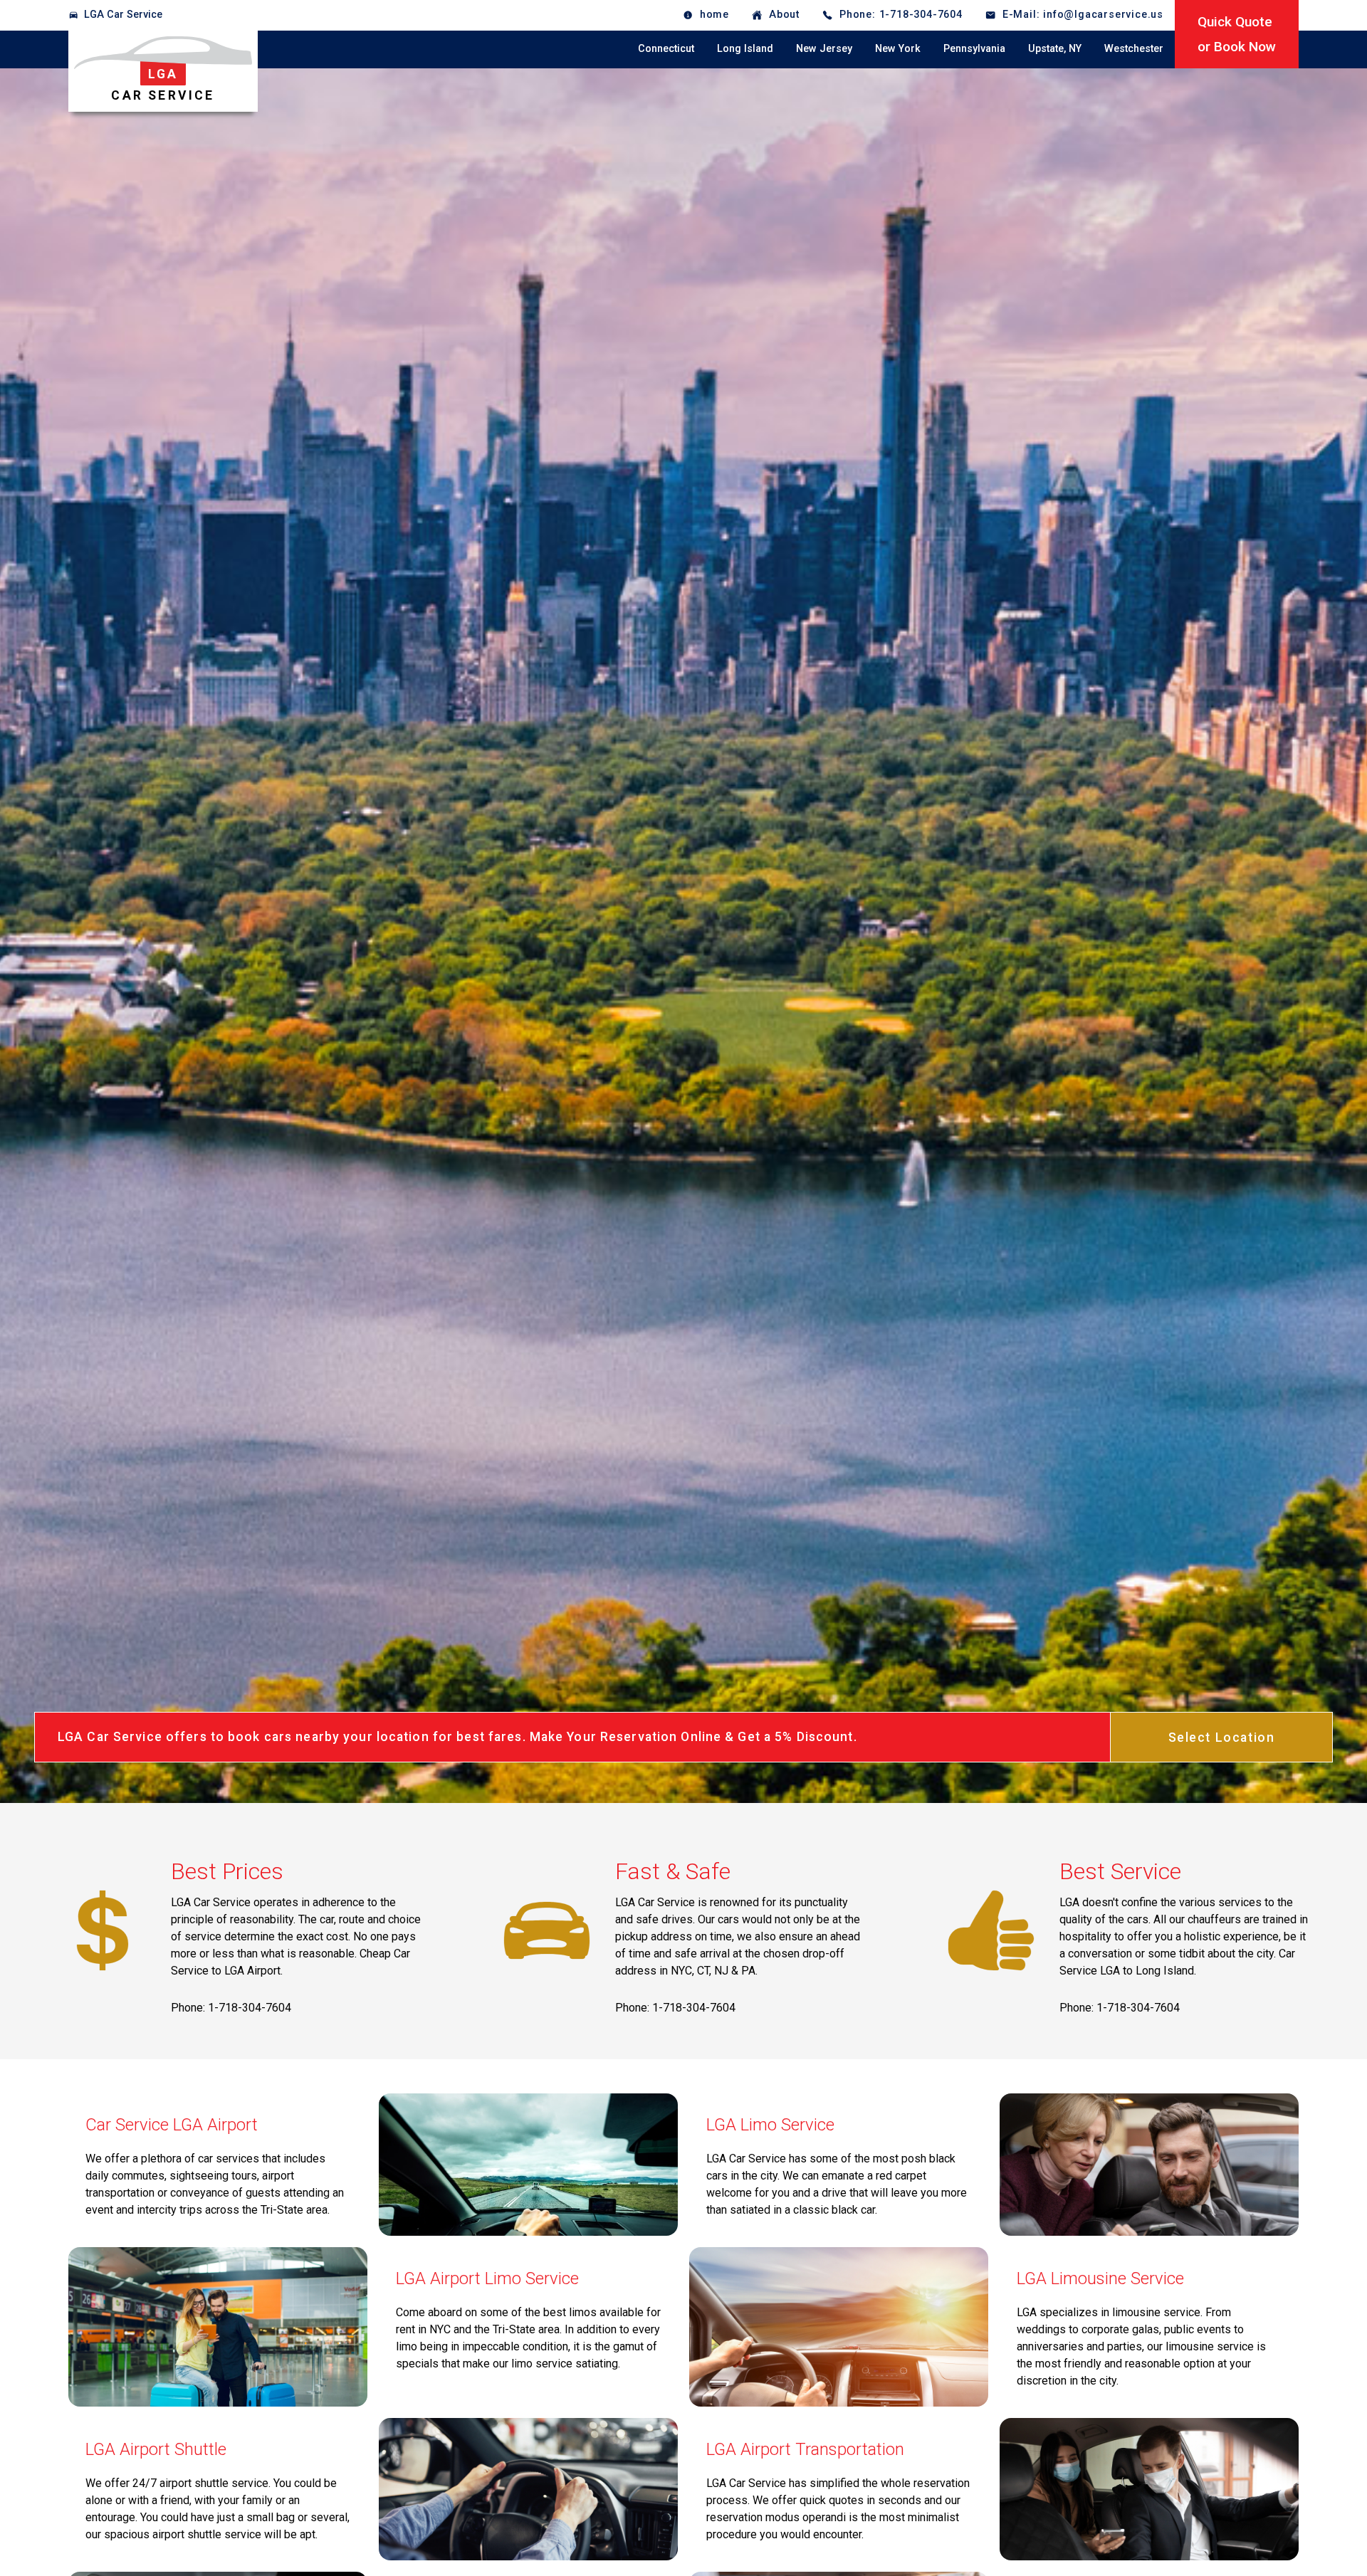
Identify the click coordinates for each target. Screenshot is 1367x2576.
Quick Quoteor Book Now (1237, 34)
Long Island (745, 49)
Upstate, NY (1055, 49)
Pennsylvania (974, 49)
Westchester (1134, 49)
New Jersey (824, 49)
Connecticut (666, 49)
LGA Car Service (123, 15)
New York (898, 49)
